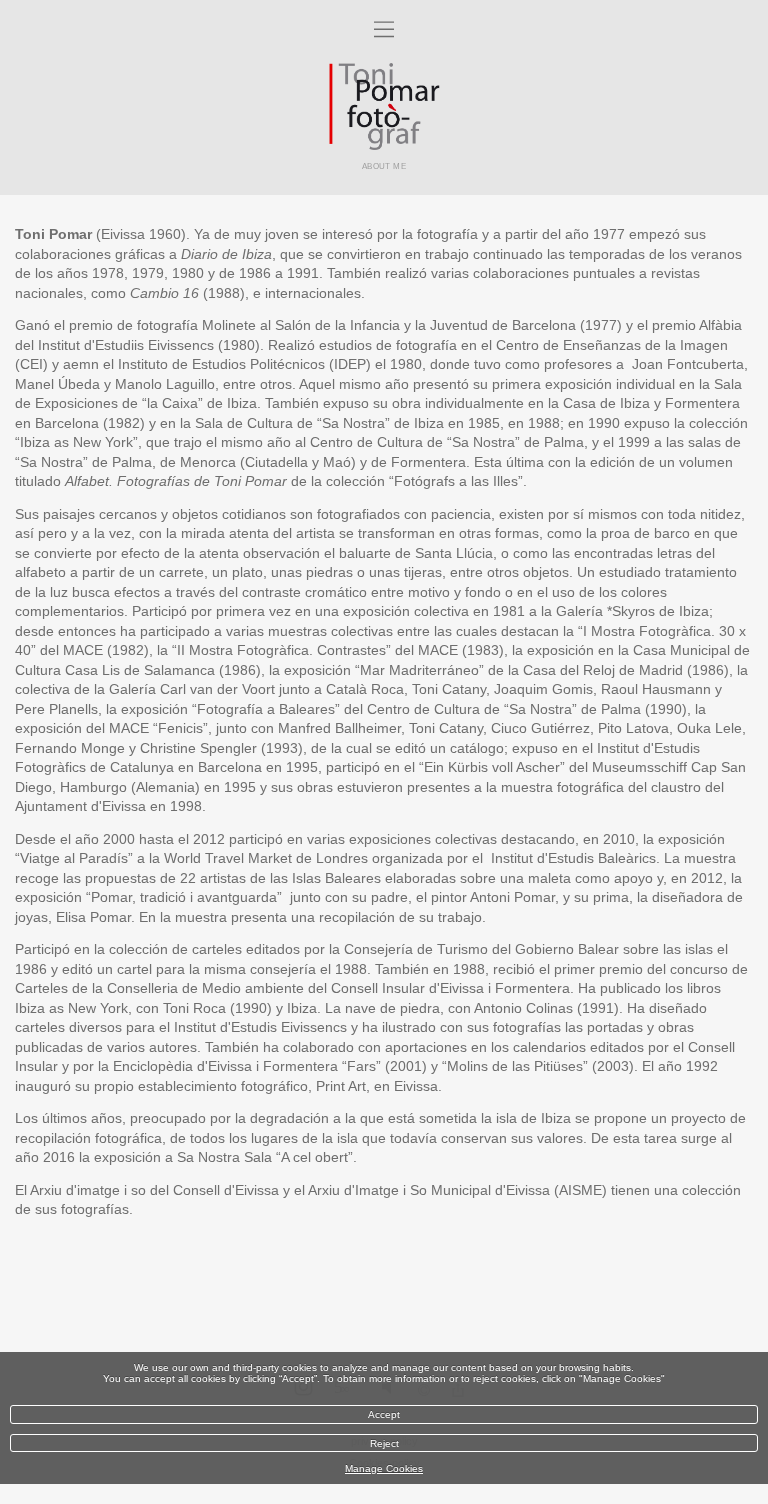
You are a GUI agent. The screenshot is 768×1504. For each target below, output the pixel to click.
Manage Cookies (384, 1468)
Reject (384, 1443)
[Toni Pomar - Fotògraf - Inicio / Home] (384, 106)
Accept (384, 1414)
